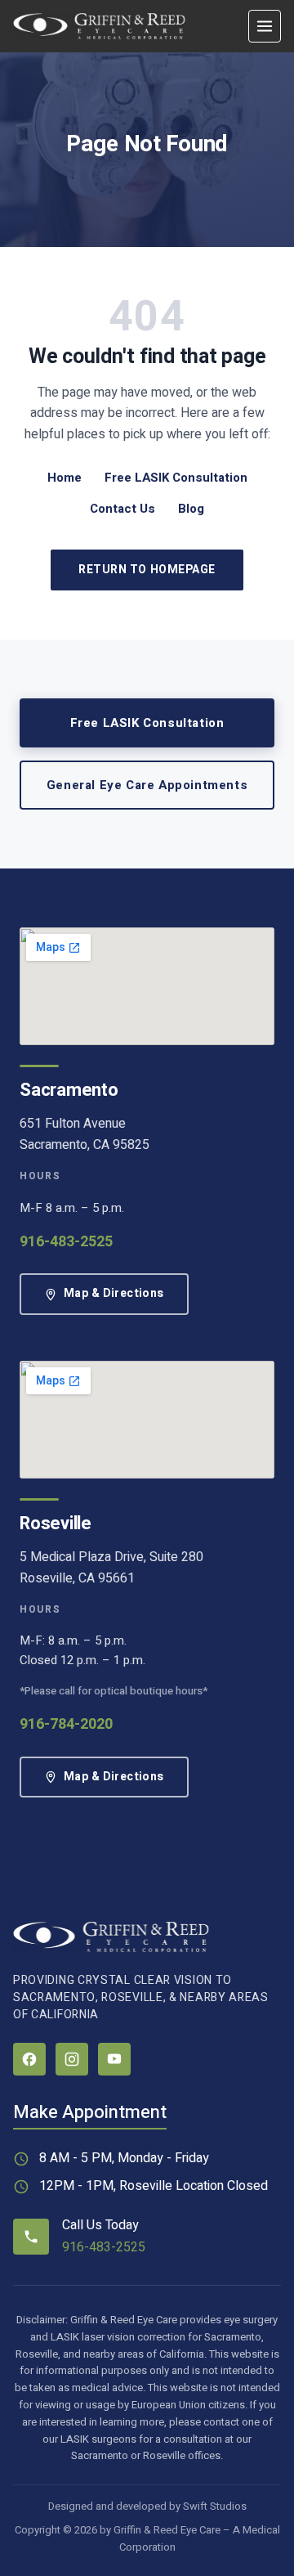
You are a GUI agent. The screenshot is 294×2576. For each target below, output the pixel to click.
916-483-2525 (66, 1242)
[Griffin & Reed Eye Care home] (99, 26)
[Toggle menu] (265, 26)
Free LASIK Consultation (176, 478)
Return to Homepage (147, 570)
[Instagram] (72, 2059)
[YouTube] (114, 2059)
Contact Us (122, 509)
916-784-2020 (66, 1724)
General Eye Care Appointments (147, 785)
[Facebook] (29, 2059)
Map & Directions (114, 1293)
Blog (191, 509)
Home (65, 478)
